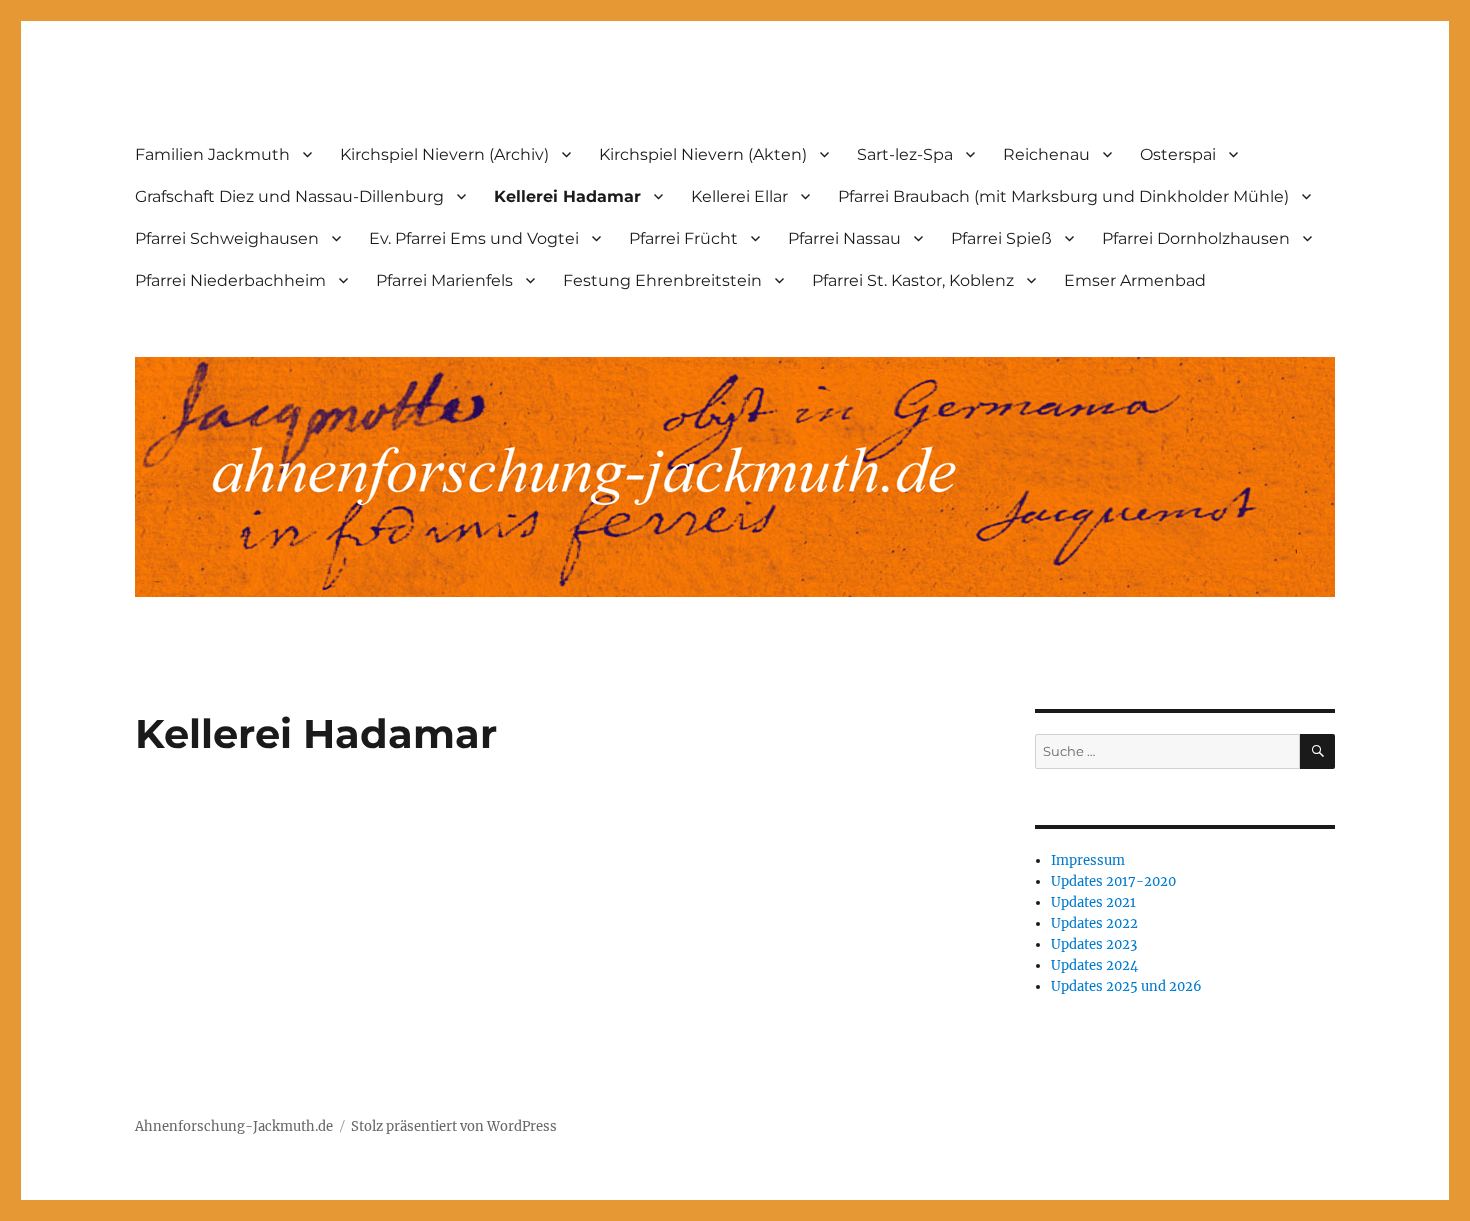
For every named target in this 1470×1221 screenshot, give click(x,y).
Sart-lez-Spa (905, 154)
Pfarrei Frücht (683, 238)
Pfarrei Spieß (1001, 238)
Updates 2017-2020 (1113, 881)
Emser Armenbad (1135, 280)
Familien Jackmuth (212, 154)
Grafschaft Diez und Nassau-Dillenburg (289, 196)
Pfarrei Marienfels (444, 280)
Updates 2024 (1094, 965)
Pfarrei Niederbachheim (230, 280)
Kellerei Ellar (739, 196)
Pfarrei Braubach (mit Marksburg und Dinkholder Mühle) (1063, 196)
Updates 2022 (1094, 923)
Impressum (1088, 860)
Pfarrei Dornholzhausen (1196, 238)
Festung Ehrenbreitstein (662, 280)
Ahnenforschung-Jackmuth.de (234, 1126)
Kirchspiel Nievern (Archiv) (444, 154)
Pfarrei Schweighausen (227, 238)
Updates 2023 (1094, 944)
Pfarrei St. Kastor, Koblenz (913, 280)
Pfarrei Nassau (844, 238)
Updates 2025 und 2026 (1126, 986)
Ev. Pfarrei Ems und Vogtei (474, 238)
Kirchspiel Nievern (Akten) (703, 154)
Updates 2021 (1093, 902)
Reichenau (1046, 154)
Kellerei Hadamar (567, 196)
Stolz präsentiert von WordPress (454, 1126)
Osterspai (1178, 154)
